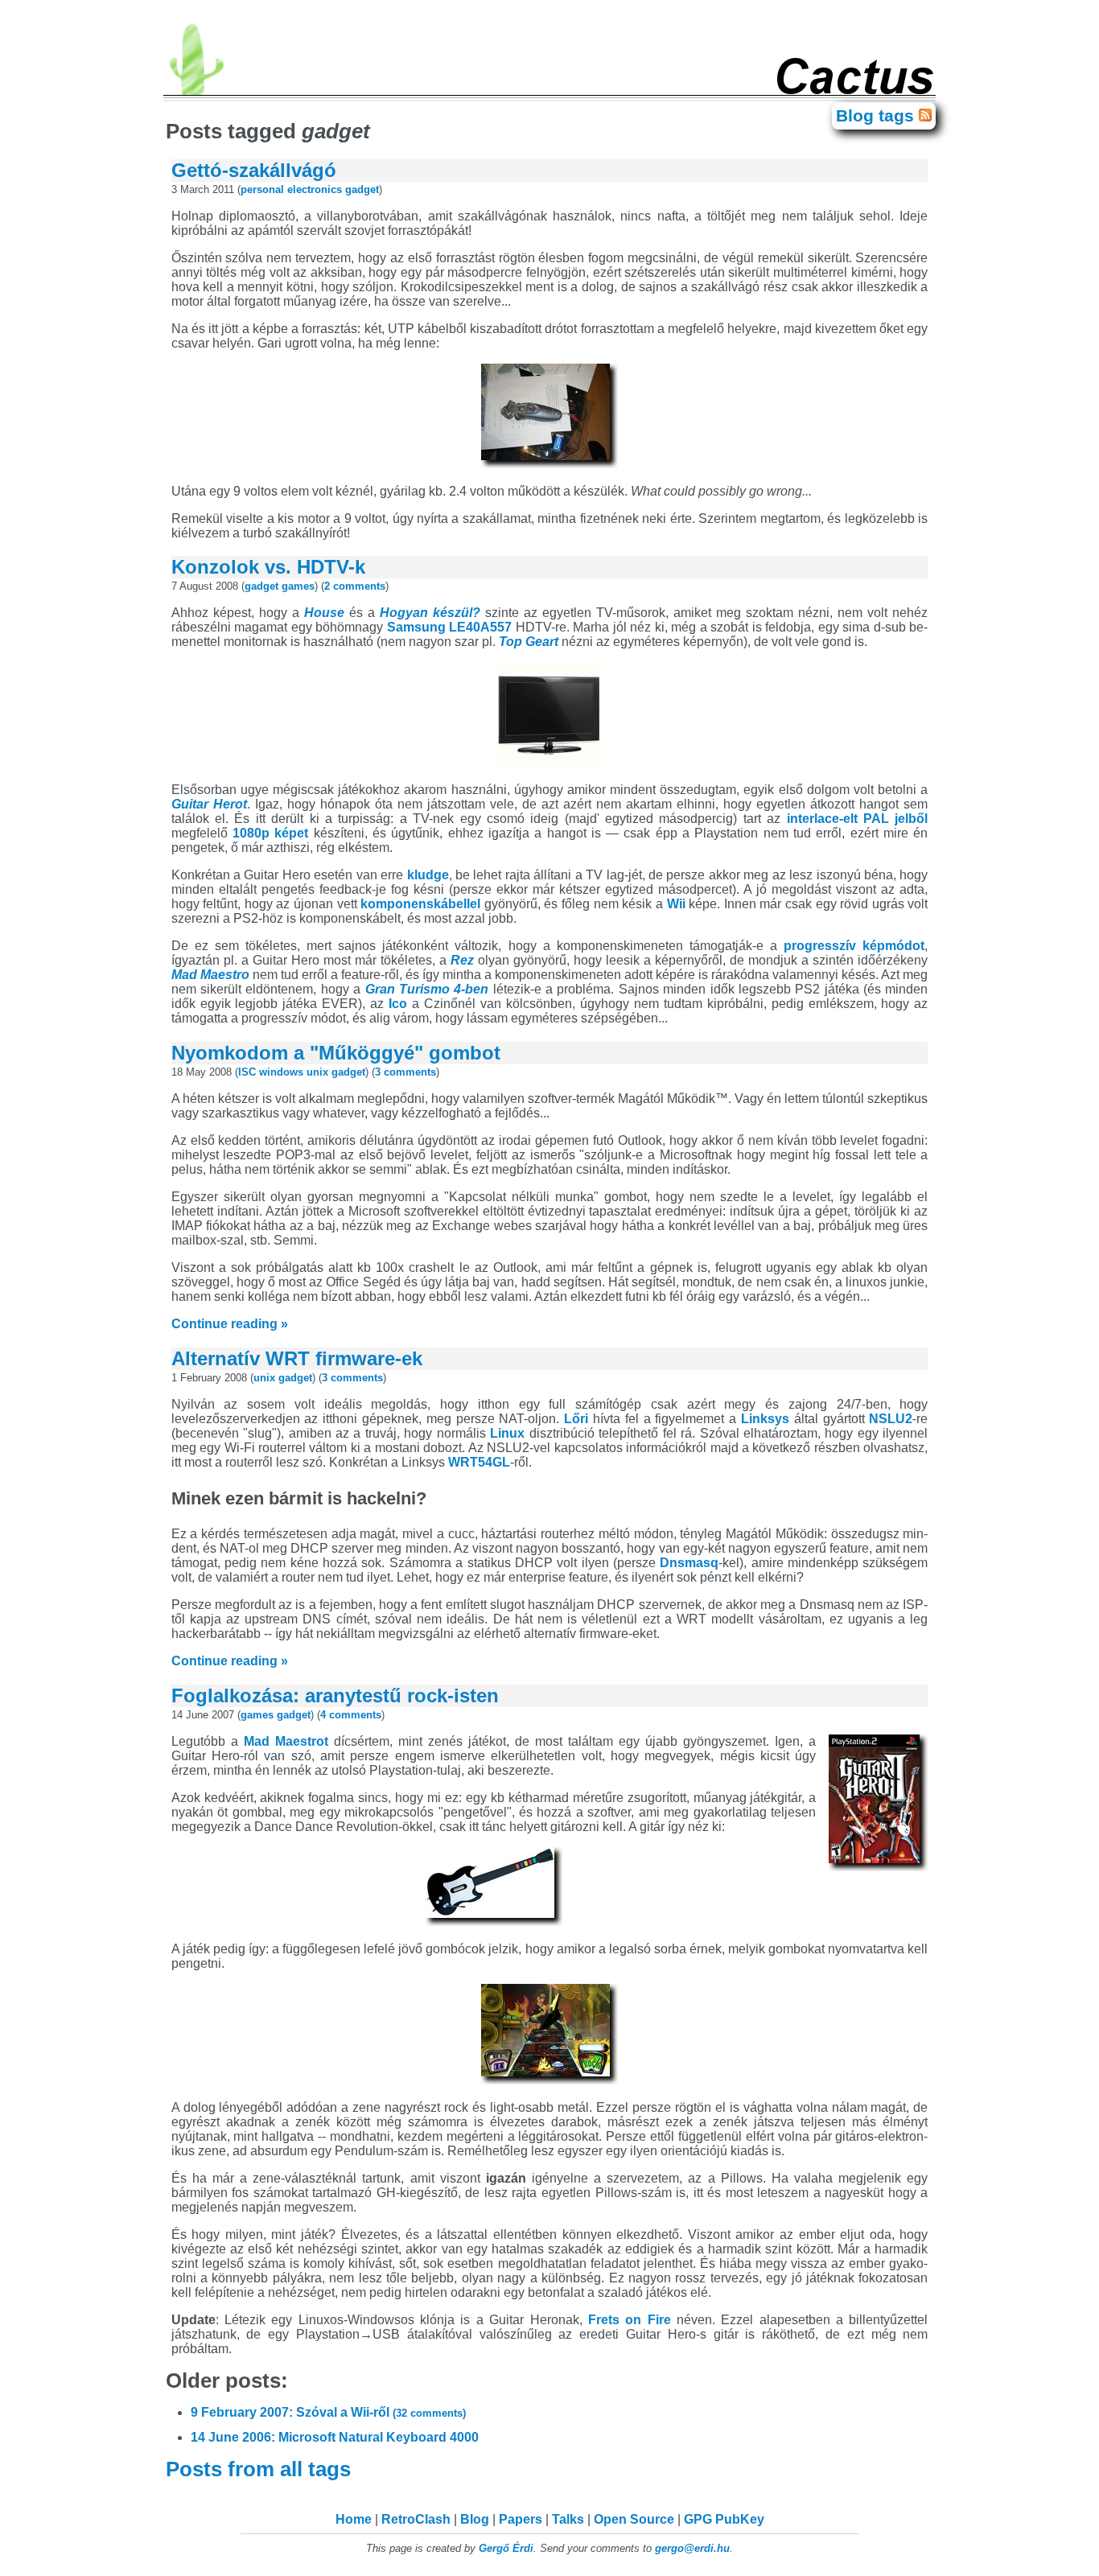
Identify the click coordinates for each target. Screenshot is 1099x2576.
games (298, 586)
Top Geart (529, 642)
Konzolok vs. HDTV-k (268, 567)
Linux (507, 1433)
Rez (462, 960)
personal (262, 189)
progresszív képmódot (854, 946)
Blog (475, 2519)
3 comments (405, 1072)
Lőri (576, 1419)
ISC (247, 1072)
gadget (362, 189)
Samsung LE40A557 (450, 627)
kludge (428, 875)
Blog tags (877, 115)
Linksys (765, 1419)
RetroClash (416, 2519)
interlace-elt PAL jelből (858, 819)
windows (281, 1072)
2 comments (355, 586)
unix (317, 1072)
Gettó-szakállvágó (254, 170)
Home (354, 2519)
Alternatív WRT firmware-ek (297, 1358)
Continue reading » (230, 1324)
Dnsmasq (689, 1563)
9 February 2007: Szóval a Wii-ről (328, 2412)
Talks (568, 2519)
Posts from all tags (261, 2469)
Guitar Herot (209, 804)
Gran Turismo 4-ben (427, 989)
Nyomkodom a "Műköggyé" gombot (336, 1053)
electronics (315, 189)
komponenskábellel (420, 904)
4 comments (351, 1715)
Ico (398, 1004)
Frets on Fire (630, 2320)
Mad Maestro (210, 975)
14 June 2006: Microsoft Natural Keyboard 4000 (335, 2437)
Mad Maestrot (286, 1741)
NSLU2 (891, 1419)
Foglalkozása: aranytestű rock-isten (335, 1695)
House (324, 613)
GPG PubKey (724, 2519)
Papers (521, 2519)
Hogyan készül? (430, 613)
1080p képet (270, 833)
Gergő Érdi (506, 2548)
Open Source (634, 2519)
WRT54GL (479, 1462)
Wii (676, 904)
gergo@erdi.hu (692, 2548)
